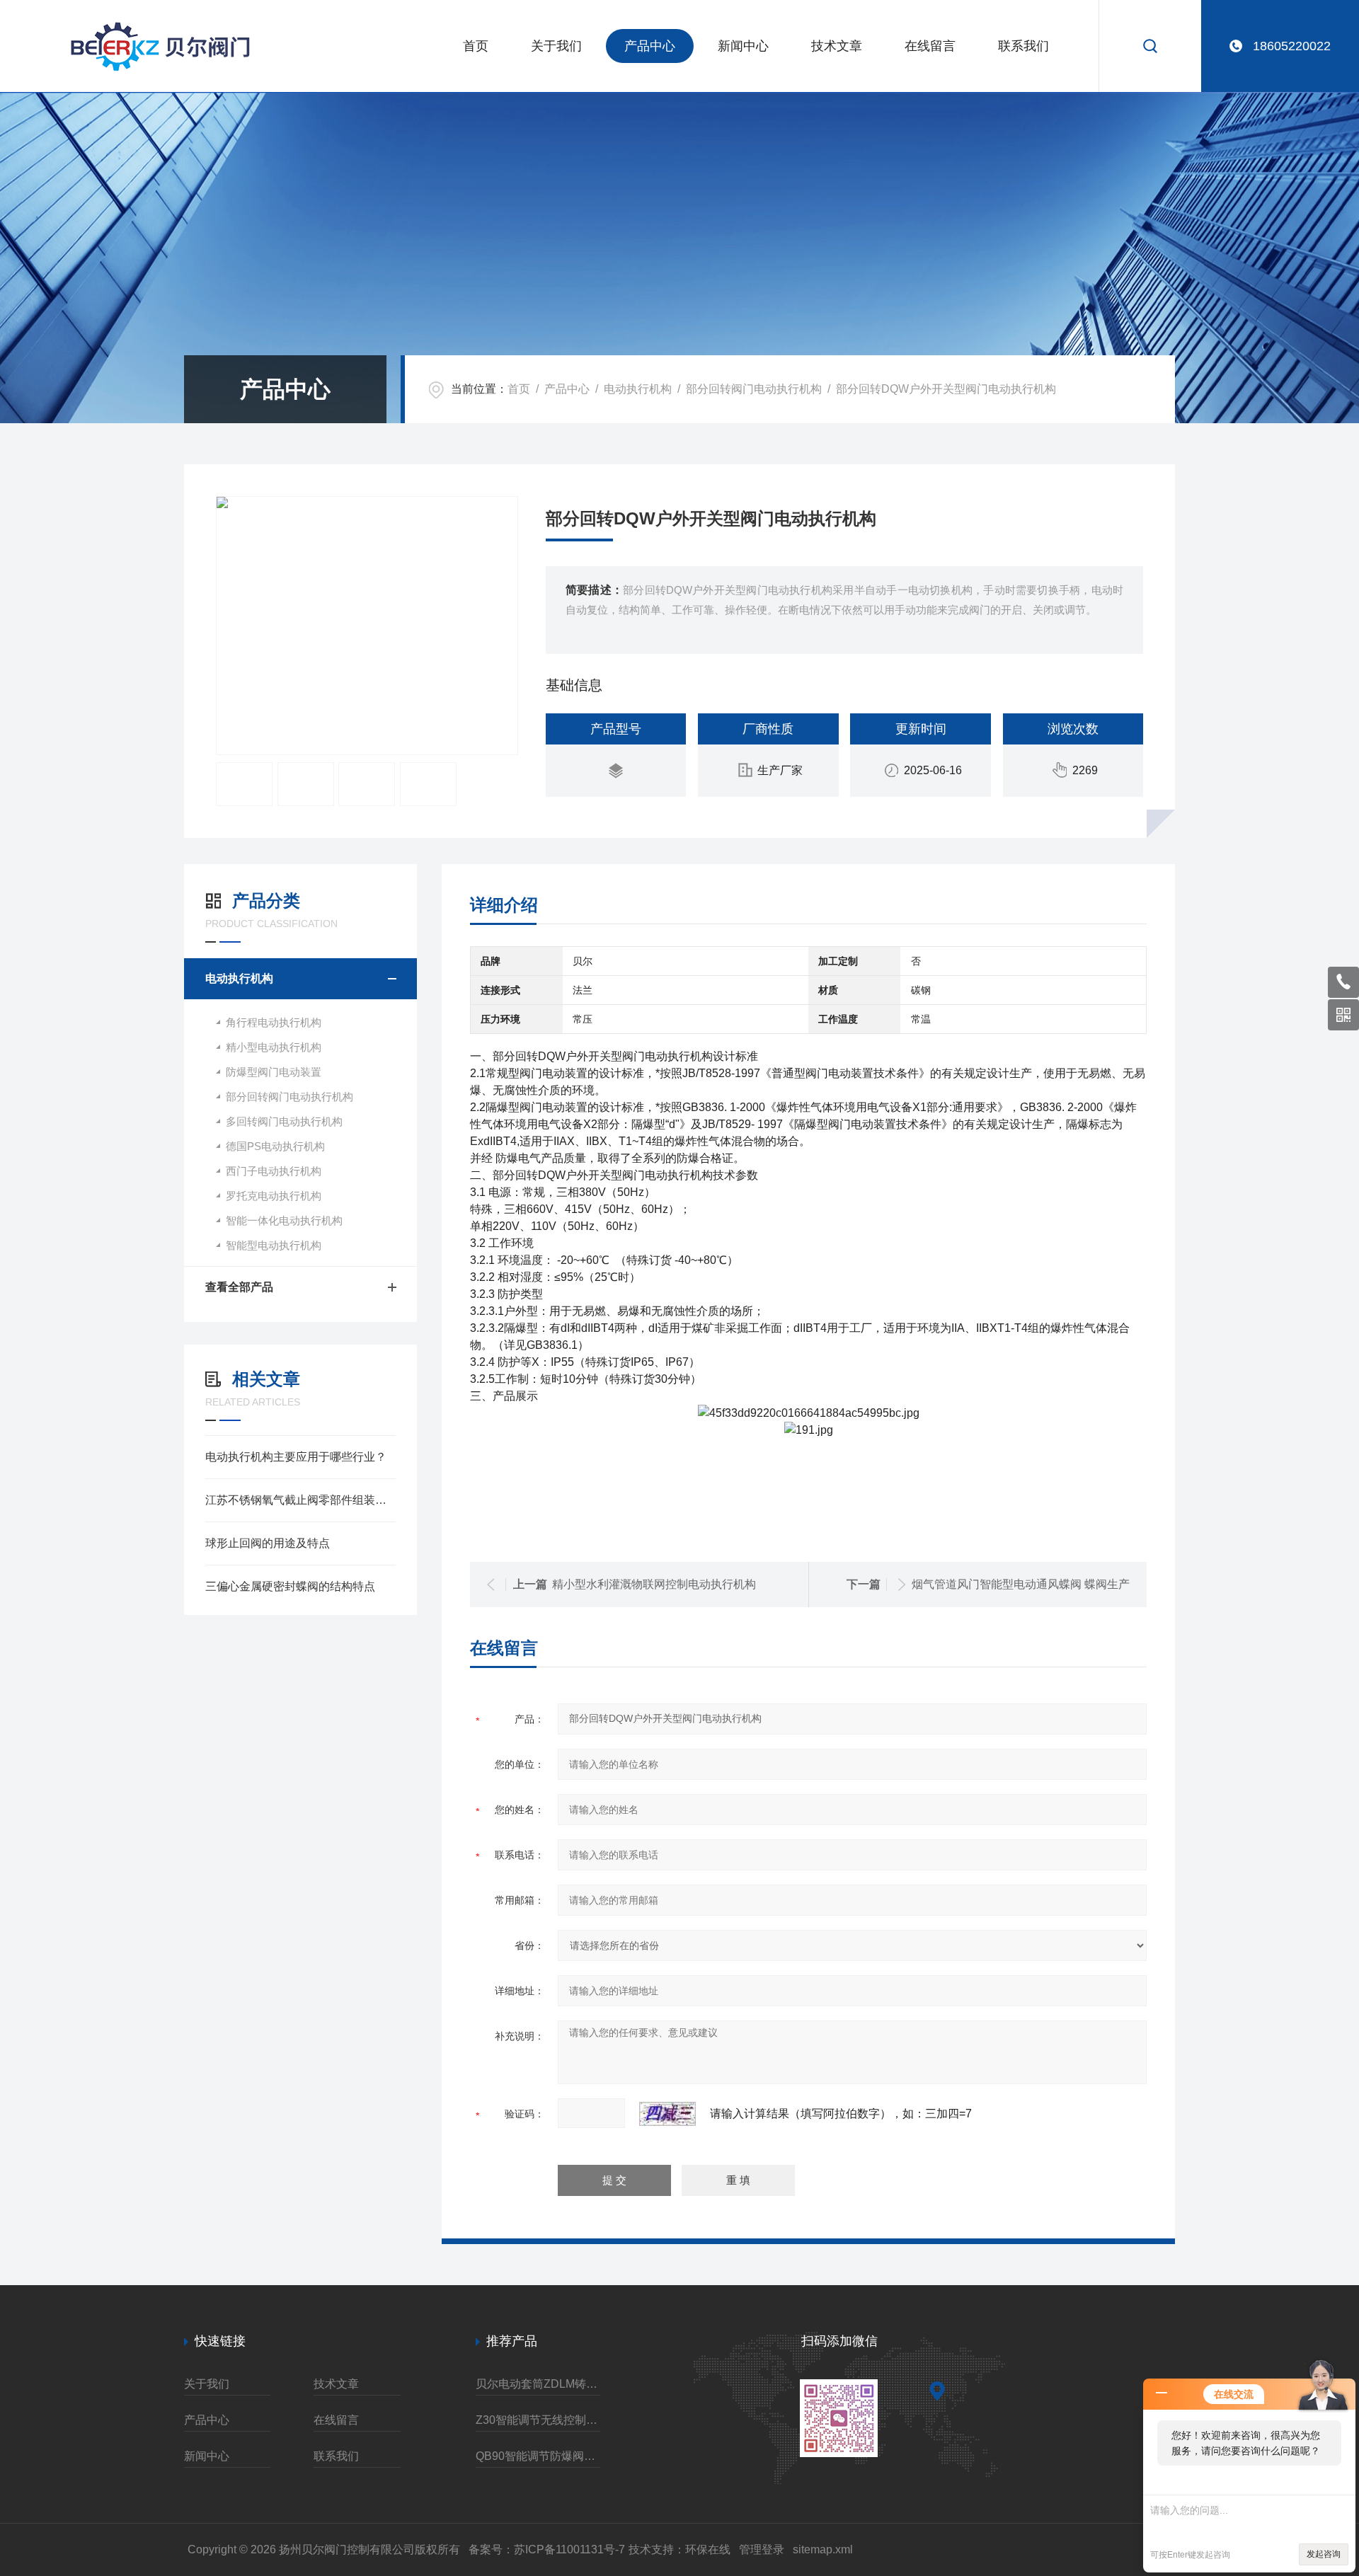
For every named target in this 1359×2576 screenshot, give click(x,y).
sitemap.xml (823, 2549)
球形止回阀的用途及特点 (268, 1543)
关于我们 (556, 46)
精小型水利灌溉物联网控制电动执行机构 (654, 1584)
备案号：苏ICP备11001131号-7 (547, 2549)
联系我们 (1023, 46)
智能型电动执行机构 (274, 1245)
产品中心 (650, 46)
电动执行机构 (638, 389)
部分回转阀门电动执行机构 (754, 389)
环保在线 (708, 2549)
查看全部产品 (239, 1287)
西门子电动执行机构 (274, 1171)
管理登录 (762, 2549)
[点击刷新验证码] (667, 2114)
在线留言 (930, 46)
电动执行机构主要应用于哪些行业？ (296, 1457)
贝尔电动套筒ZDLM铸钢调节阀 (538, 2384)
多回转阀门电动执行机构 (284, 1121)
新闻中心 (743, 46)
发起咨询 (1324, 2554)
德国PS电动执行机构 (275, 1146)
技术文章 (837, 46)
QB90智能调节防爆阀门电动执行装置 (538, 2456)
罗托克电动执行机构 (274, 1196)
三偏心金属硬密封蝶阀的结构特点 (290, 1586)
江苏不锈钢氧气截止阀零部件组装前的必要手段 (300, 1500)
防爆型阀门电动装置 (274, 1072)
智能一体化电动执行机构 (284, 1220)
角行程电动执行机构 (274, 1022)
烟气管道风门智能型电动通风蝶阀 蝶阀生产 (1021, 1584)
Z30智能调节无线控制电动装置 (538, 2420)
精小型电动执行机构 (274, 1047)
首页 (476, 46)
